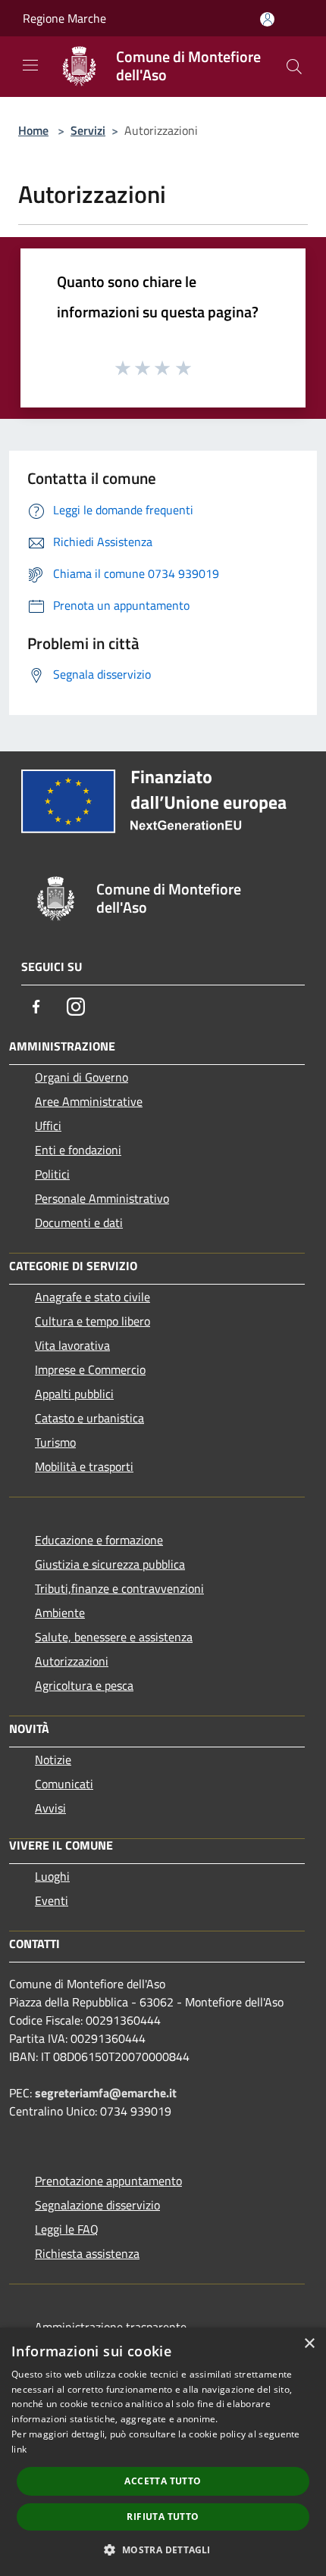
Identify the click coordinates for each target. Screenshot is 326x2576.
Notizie (53, 1759)
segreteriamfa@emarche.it (106, 2093)
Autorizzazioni (72, 1661)
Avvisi (50, 1808)
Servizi (88, 130)
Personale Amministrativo (102, 1198)
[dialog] (163, 2452)
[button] (163, 2549)
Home (33, 130)
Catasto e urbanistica (89, 1418)
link (19, 2449)
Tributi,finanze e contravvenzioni (119, 1588)
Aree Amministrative (89, 1101)
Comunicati (64, 1784)
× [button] (309, 2344)
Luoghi (52, 1876)
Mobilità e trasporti (84, 1466)
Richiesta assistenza (87, 2253)
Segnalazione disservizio (97, 2205)
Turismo (55, 1442)
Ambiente (60, 1613)
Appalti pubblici (74, 1394)
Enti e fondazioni (78, 1150)
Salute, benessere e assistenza (114, 1637)
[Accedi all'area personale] (267, 19)
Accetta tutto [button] (163, 2481)
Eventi (52, 1900)
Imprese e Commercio (90, 1369)
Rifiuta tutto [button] (163, 2517)
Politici (52, 1174)
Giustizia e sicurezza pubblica (110, 1564)
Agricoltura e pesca (84, 1685)
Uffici (48, 1126)
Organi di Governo (81, 1077)
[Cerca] (294, 67)
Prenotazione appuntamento (108, 2181)
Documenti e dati (79, 1222)
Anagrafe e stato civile (92, 1297)
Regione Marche (64, 18)
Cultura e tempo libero (92, 1321)
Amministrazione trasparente (111, 2327)
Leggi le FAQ (67, 2229)
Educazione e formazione (99, 1540)
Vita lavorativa (72, 1345)
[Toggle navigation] (30, 65)
